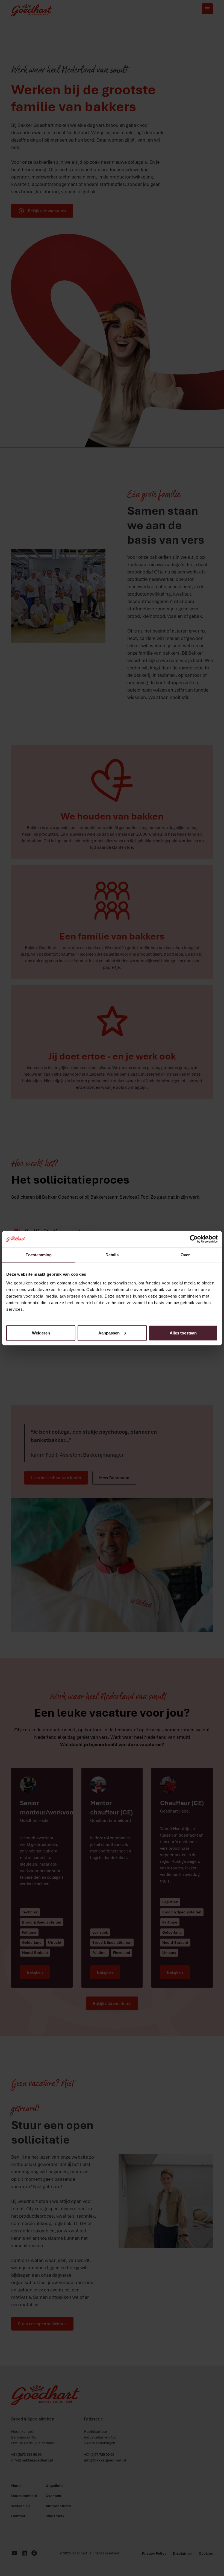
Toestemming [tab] (39, 1255)
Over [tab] (185, 1255)
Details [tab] (112, 1255)
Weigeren (41, 1333)
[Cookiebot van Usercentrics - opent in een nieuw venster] (194, 1239)
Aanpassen (109, 1333)
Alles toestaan (183, 1333)
